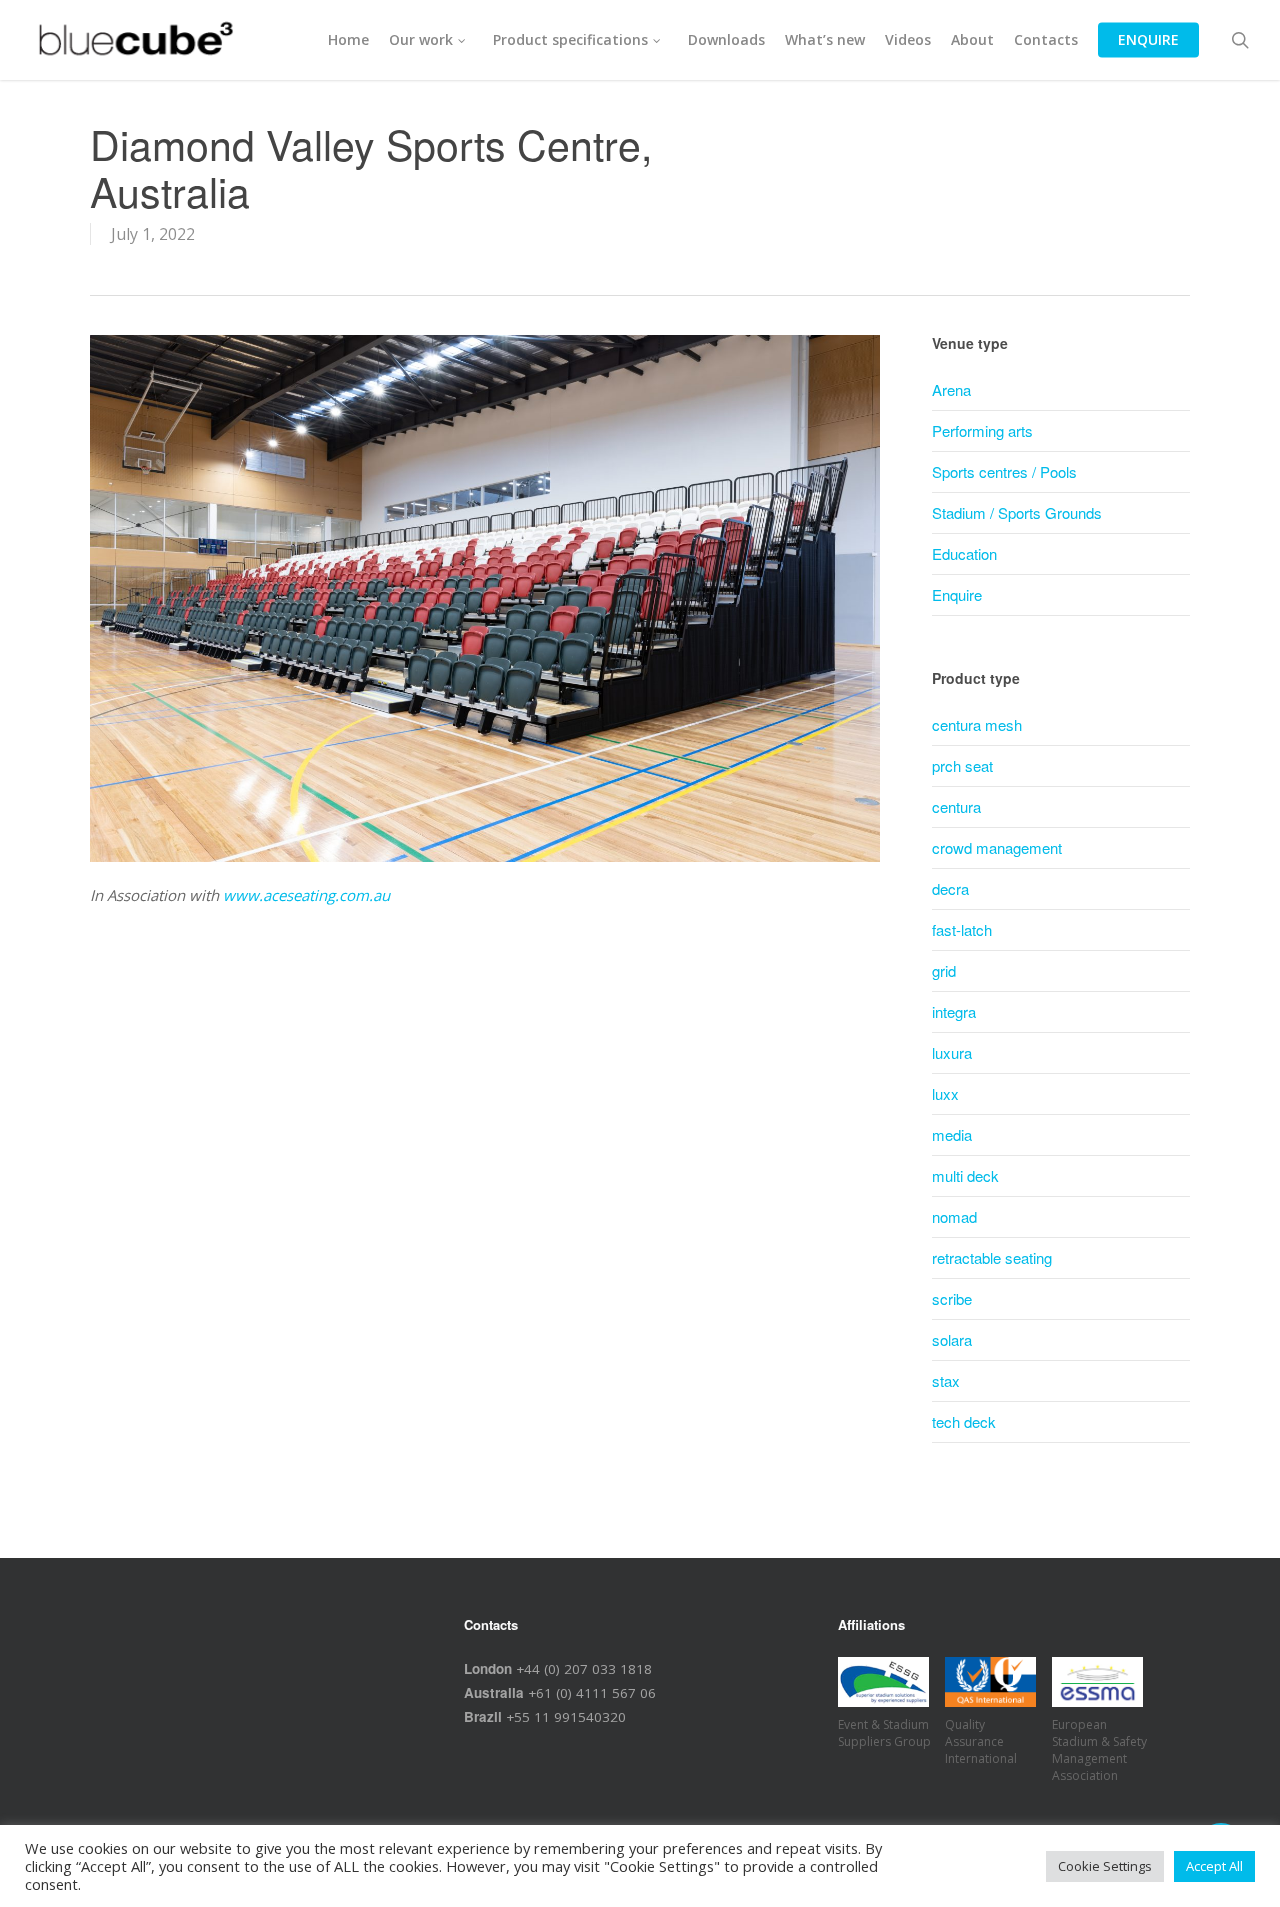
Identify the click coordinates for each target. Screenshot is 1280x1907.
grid (944, 970)
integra (954, 1011)
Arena (951, 389)
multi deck (965, 1175)
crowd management (997, 847)
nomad (954, 1216)
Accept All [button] (1214, 1866)
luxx (945, 1093)
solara (952, 1339)
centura (956, 806)
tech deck (964, 1421)
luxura (952, 1052)
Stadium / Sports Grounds (1017, 512)
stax (946, 1380)
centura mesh (977, 724)
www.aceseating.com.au (306, 895)
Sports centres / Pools (1004, 471)
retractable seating (992, 1257)
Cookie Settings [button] (1105, 1866)
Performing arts (982, 430)
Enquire (957, 594)
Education (964, 553)
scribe (952, 1298)
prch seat (962, 765)
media (952, 1134)
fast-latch (962, 929)
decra (950, 888)
